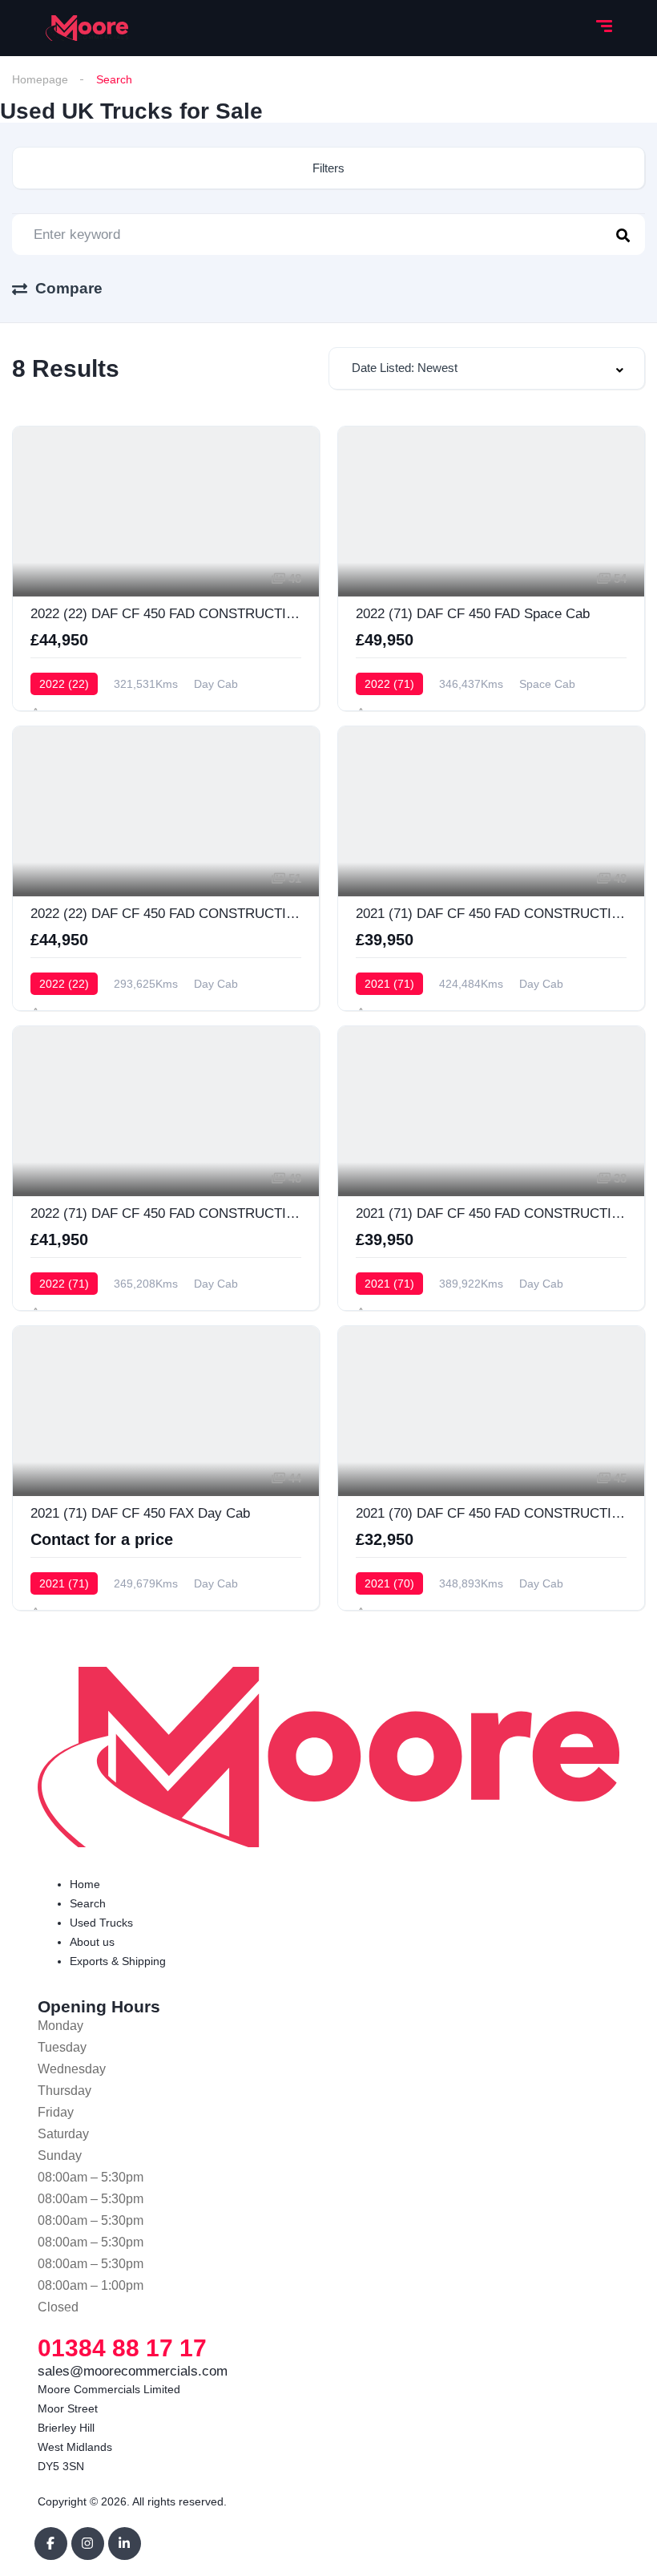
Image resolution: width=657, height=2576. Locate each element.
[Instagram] (88, 2544)
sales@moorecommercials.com (133, 2371)
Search (88, 1903)
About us (92, 1942)
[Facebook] (51, 2544)
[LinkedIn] (125, 2544)
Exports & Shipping (118, 1961)
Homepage (40, 79)
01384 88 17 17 (122, 2348)
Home (85, 1884)
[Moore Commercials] (87, 28)
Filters (328, 168)
